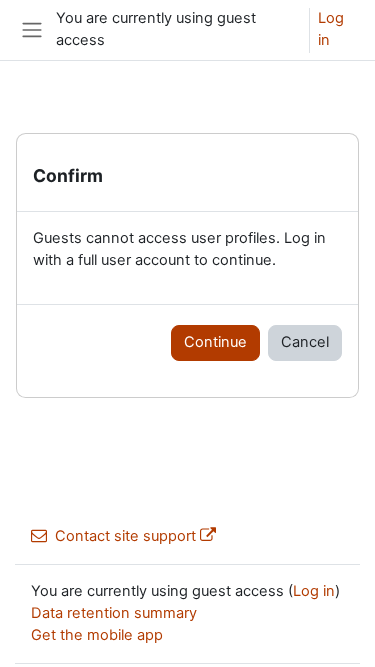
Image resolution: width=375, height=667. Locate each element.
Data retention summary (114, 613)
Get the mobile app (97, 635)
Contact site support (125, 536)
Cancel (305, 342)
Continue (215, 342)
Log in (331, 29)
